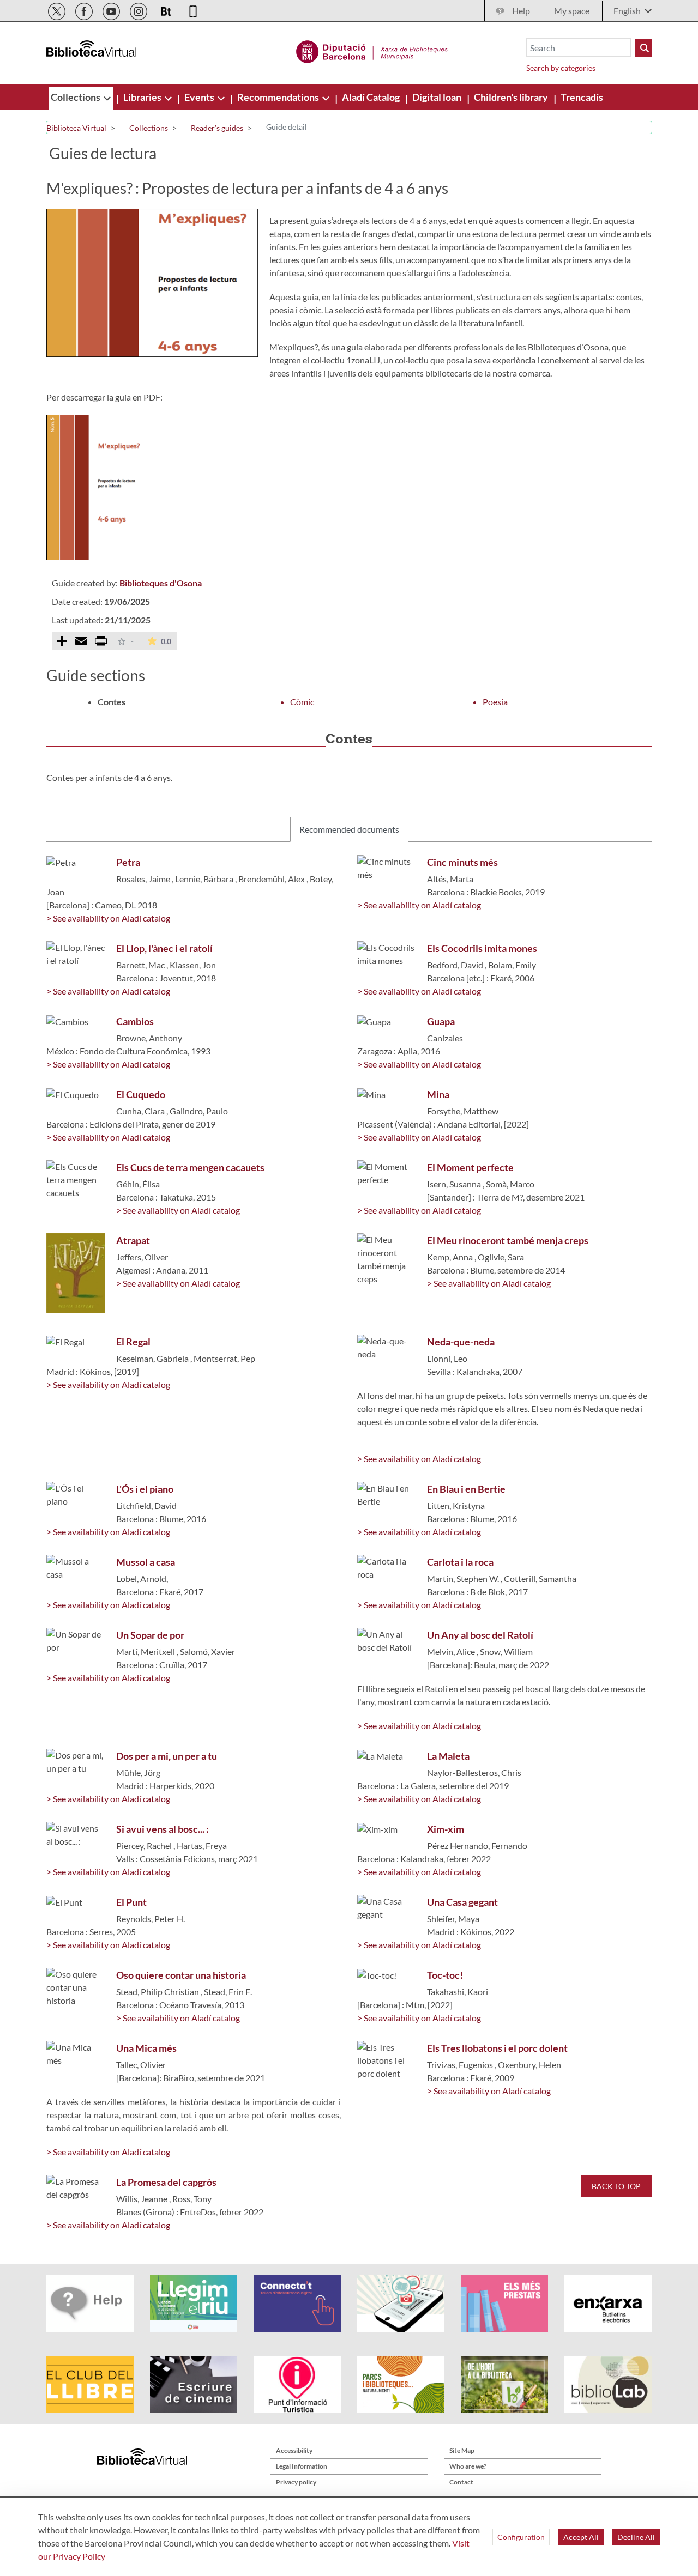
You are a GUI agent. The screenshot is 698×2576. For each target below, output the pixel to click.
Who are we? (468, 2466)
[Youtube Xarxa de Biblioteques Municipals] (112, 10)
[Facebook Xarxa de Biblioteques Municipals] (85, 10)
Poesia (495, 702)
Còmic (302, 702)
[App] (193, 10)
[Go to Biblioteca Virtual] (372, 50)
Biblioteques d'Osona (161, 583)
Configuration (521, 2537)
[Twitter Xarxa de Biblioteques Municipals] (58, 10)
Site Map (462, 2450)
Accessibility (294, 2450)
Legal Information (302, 2466)
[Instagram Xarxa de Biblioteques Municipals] (139, 10)
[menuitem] (76, 97)
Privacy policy (296, 2482)
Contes (112, 702)
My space (572, 11)
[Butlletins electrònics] (167, 10)
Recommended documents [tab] (349, 829)
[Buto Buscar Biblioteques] (643, 48)
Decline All (636, 2537)
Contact (461, 2482)
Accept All (581, 2537)
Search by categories (561, 68)
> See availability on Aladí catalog (108, 918)
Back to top (616, 2186)
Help (521, 11)
